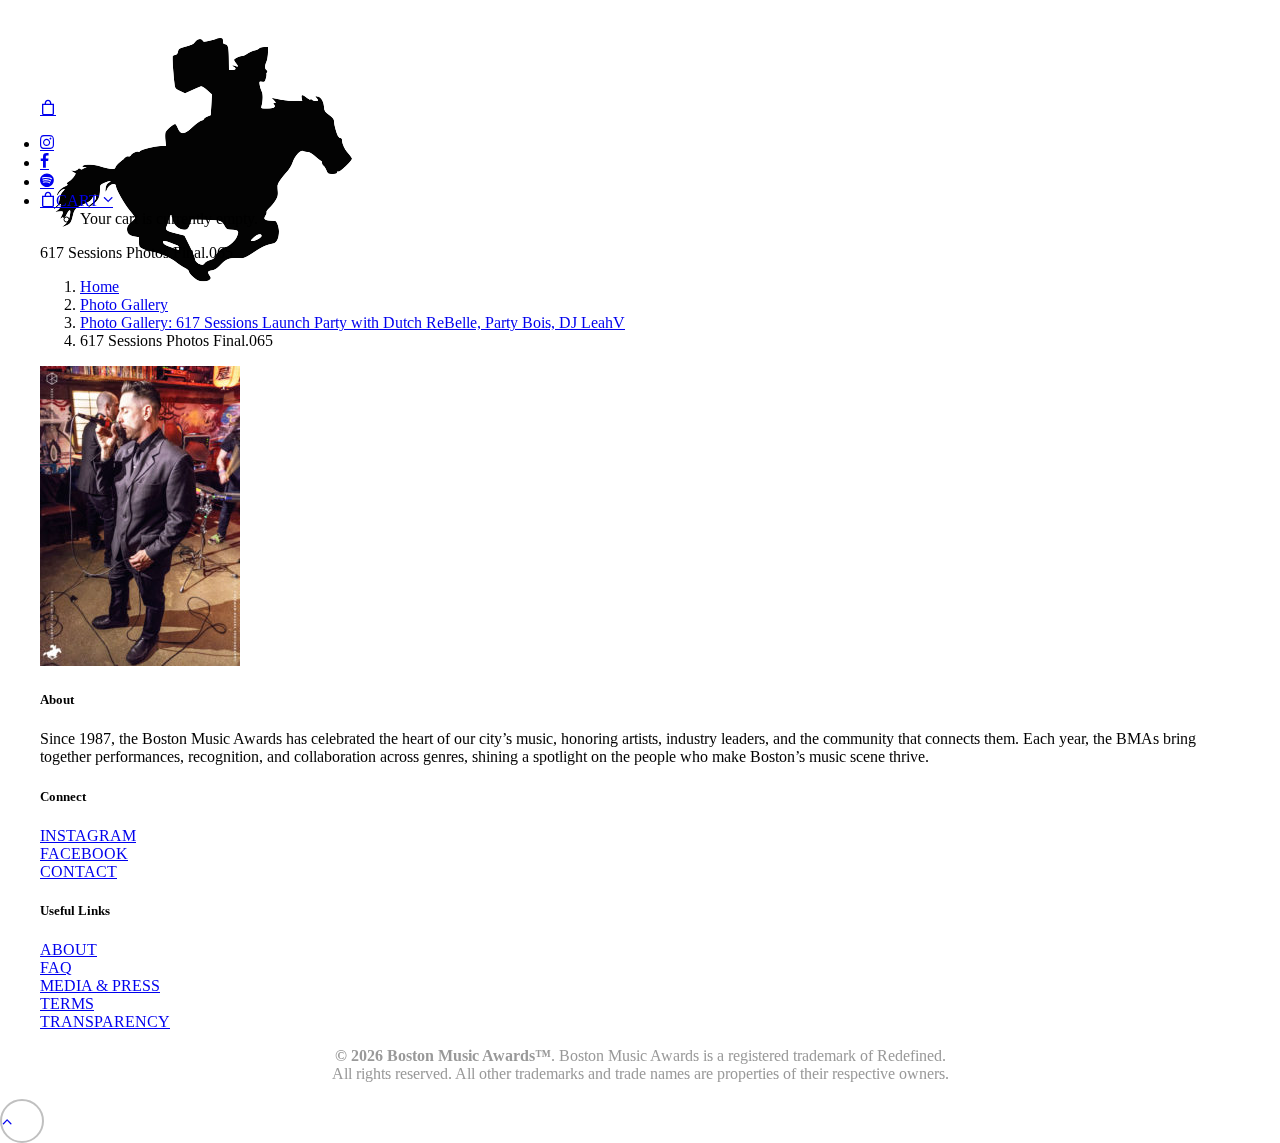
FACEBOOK (84, 853)
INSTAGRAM (88, 835)
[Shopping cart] (48, 108)
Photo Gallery (124, 304)
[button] (47, 143)
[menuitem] (660, 143)
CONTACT (78, 871)
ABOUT (68, 949)
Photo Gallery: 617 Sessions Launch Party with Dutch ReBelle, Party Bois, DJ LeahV (352, 322)
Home (99, 286)
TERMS (67, 1003)
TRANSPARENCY (105, 1021)
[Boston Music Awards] (640, 49)
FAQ (56, 967)
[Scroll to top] (22, 1119)
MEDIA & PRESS (100, 985)
